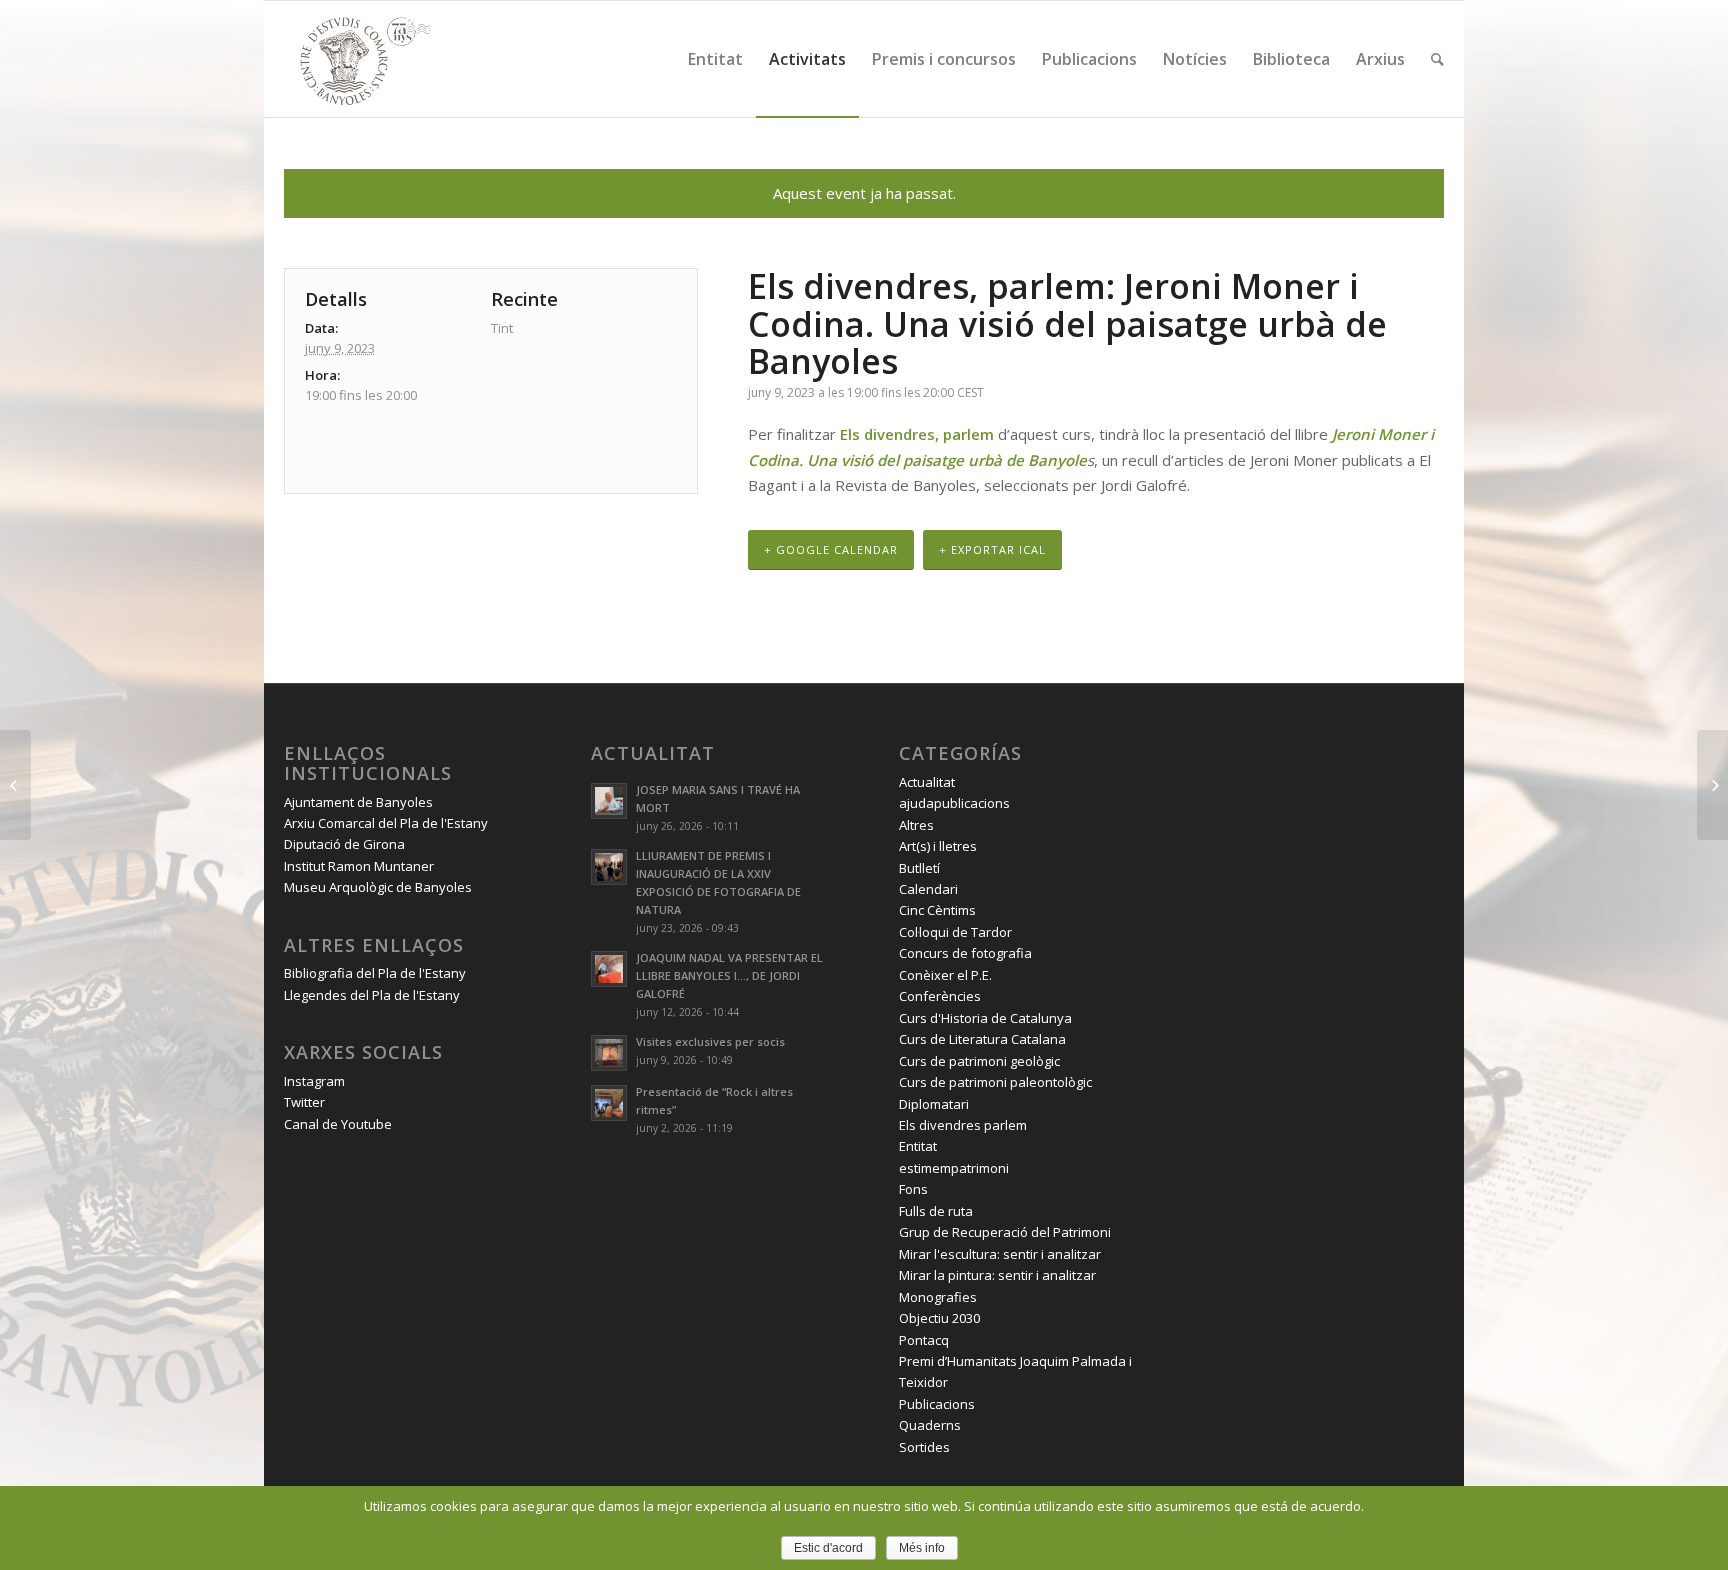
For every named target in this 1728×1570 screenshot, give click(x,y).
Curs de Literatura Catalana (982, 1039)
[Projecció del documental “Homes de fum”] (15, 785)
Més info (922, 1548)
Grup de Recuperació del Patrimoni (1005, 1232)
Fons (913, 1189)
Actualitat (927, 782)
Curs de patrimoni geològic (979, 1061)
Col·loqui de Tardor (955, 932)
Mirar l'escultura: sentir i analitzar (1000, 1254)
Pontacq (924, 1340)
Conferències (940, 996)
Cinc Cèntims (937, 910)
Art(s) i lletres (938, 846)
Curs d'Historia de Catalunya (985, 1018)
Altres (916, 825)
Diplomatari (934, 1104)
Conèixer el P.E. (945, 975)
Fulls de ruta (936, 1211)
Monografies (938, 1297)
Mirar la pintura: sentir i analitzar (997, 1275)
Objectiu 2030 (939, 1318)
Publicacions (937, 1404)
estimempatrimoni (954, 1168)
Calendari (928, 889)
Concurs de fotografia (965, 953)
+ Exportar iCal (992, 549)
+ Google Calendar (831, 549)
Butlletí (919, 868)
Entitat (918, 1146)
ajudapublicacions (954, 803)
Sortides (924, 1447)
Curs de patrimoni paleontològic (995, 1082)
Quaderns (930, 1425)
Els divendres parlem (963, 1125)
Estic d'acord (828, 1548)
